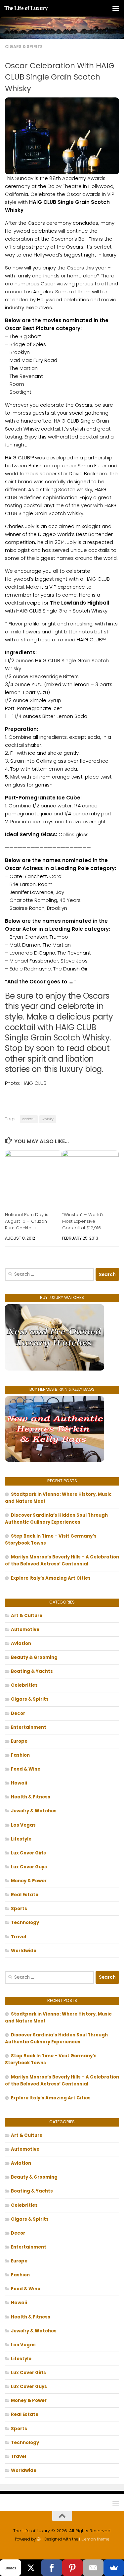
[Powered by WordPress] (39, 2539)
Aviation (21, 1643)
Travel (19, 1937)
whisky (48, 1119)
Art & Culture (27, 1616)
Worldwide (24, 1951)
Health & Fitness (31, 1797)
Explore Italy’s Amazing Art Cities (51, 1578)
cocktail (29, 1119)
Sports (19, 1909)
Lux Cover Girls (28, 1853)
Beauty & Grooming (34, 1657)
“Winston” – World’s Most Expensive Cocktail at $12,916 (83, 1221)
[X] (31, 2568)
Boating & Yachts (32, 1671)
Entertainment (29, 1727)
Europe (19, 1741)
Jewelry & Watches (34, 1811)
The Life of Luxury (26, 8)
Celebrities (24, 1685)
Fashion (20, 1755)
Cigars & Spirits (24, 47)
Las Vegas (23, 1825)
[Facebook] (52, 2568)
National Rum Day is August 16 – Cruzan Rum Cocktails (27, 1221)
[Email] (93, 2568)
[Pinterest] (73, 2568)
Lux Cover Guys (29, 1867)
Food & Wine (26, 1769)
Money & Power (29, 1881)
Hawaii (19, 1783)
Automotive (25, 1630)
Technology (25, 1923)
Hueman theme (94, 2539)
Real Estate (25, 1895)
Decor (18, 1713)
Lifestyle (21, 1839)
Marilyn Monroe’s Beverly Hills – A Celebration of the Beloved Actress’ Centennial (62, 1560)
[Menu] (116, 8)
